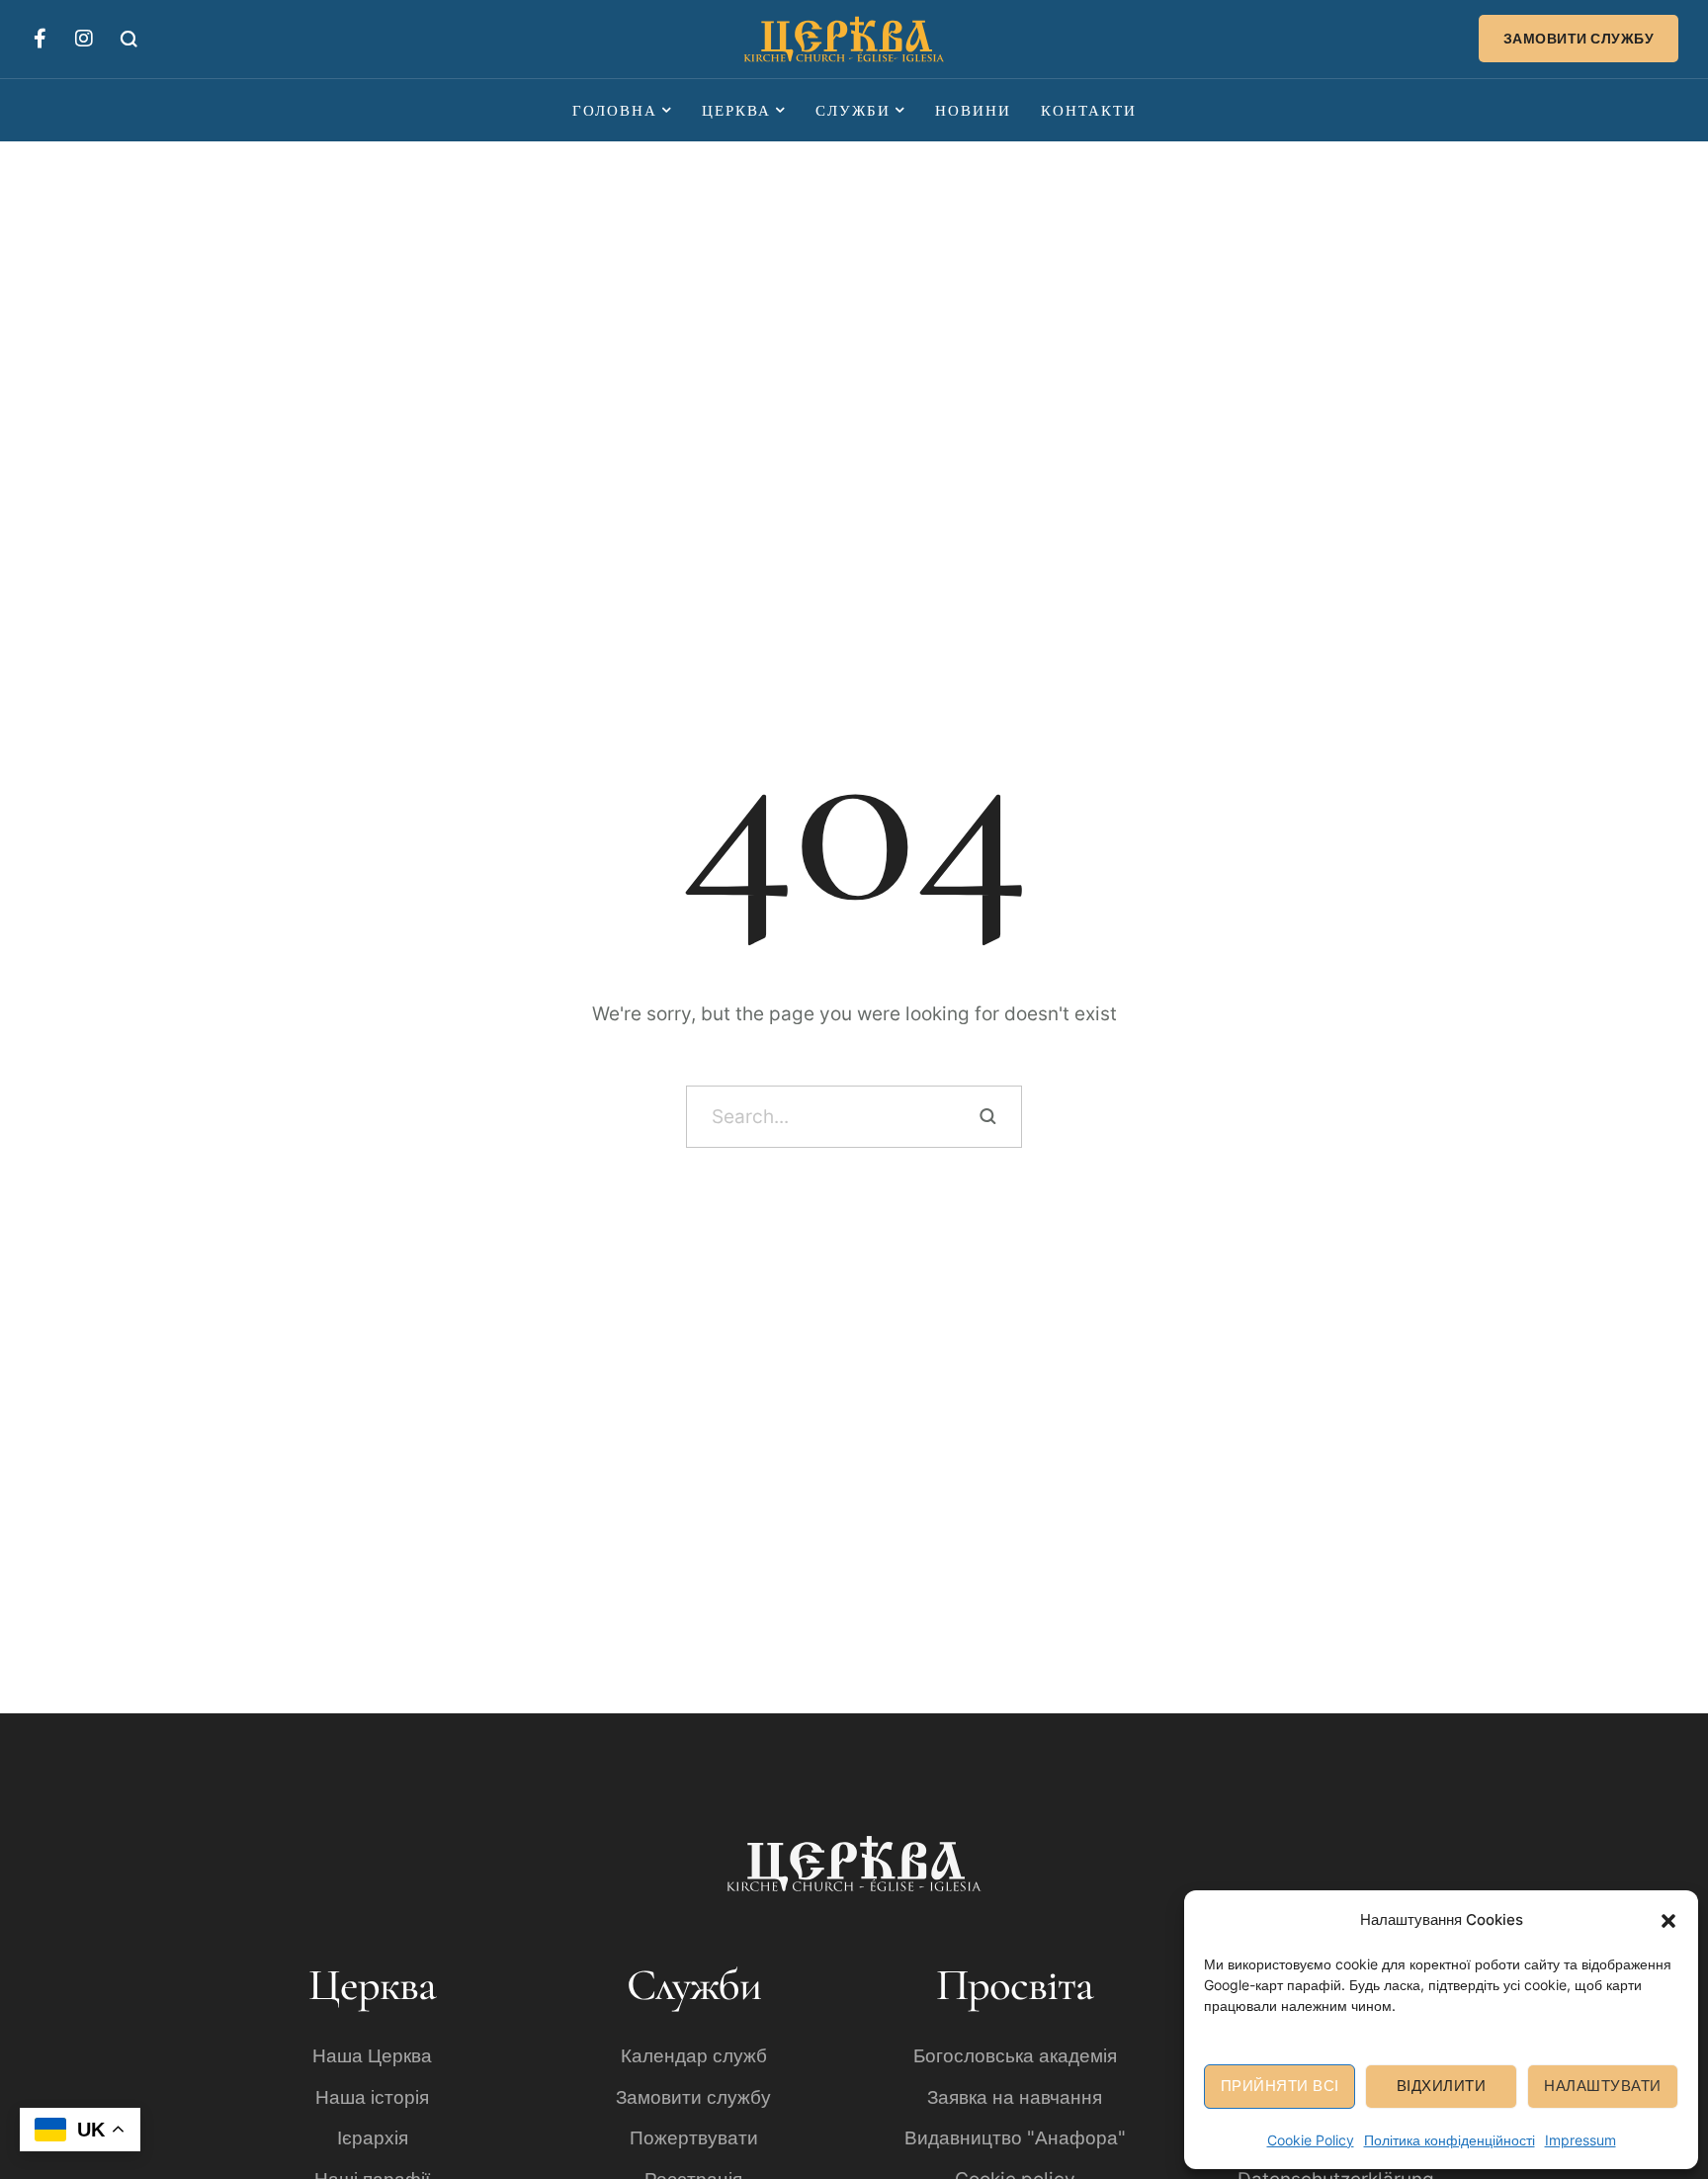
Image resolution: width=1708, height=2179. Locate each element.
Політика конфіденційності (1450, 2140)
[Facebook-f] (40, 39)
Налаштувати (1603, 2086)
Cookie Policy (1311, 2140)
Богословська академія (1015, 2056)
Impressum (1580, 2140)
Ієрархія (373, 2138)
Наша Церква (372, 2056)
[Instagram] (84, 39)
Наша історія (372, 2097)
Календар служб (694, 2056)
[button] (1668, 1919)
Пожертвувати (694, 2138)
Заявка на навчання (1015, 2097)
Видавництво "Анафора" (1015, 2138)
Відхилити (1442, 2086)
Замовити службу (693, 2097)
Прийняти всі (1280, 2086)
